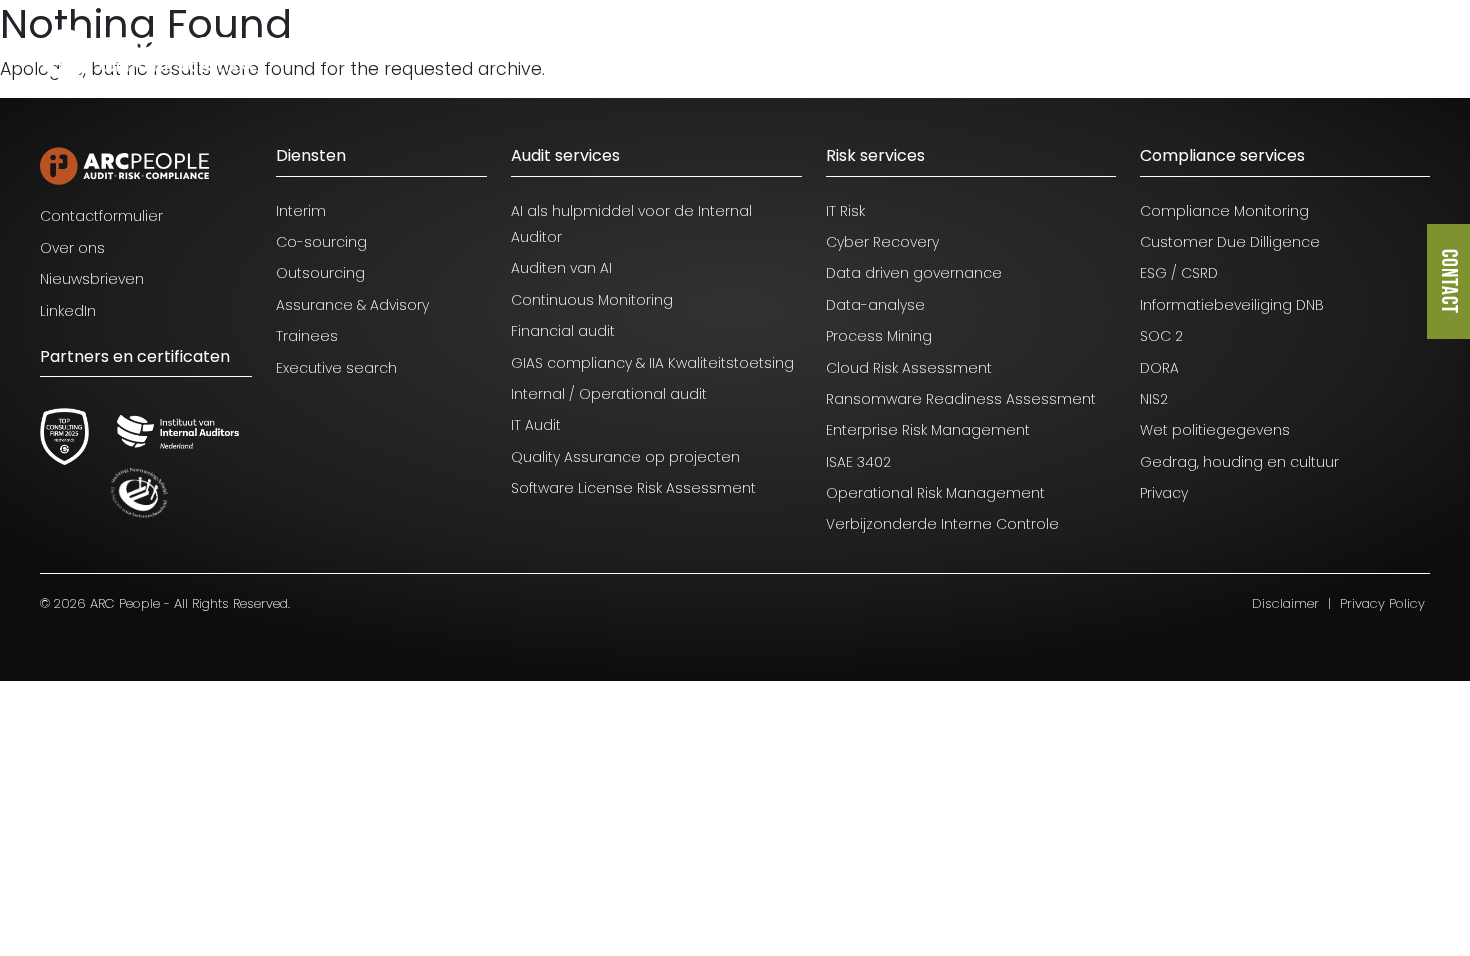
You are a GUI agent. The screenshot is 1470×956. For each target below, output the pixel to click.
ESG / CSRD (1179, 273)
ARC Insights (1091, 51)
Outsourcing (320, 273)
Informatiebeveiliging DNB (1232, 305)
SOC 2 (1161, 336)
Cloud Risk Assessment (909, 368)
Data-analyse (875, 305)
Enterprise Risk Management (928, 430)
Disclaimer (1285, 603)
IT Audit (536, 425)
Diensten (683, 51)
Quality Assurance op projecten (625, 457)
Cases (887, 51)
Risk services (875, 155)
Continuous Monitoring (592, 300)
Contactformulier (101, 216)
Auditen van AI (561, 268)
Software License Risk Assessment (633, 488)
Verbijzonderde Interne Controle (942, 524)
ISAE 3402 (858, 462)
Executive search (336, 368)
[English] (1404, 54)
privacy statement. (166, 873)
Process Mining (879, 336)
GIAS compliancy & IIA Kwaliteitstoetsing (652, 363)
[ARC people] (152, 54)
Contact (1448, 281)
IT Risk (845, 211)
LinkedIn (68, 311)
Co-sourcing (321, 242)
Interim (301, 211)
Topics (789, 51)
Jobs (978, 51)
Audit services (565, 155)
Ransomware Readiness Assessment (961, 399)
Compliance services (1222, 155)
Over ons (1220, 51)
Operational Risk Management (935, 493)
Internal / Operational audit (609, 394)
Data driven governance (914, 273)
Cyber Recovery (882, 242)
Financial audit (563, 331)
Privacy (1164, 493)
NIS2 (1154, 399)
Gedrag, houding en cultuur (1239, 462)
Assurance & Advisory (352, 305)
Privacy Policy (1382, 603)
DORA (1159, 368)
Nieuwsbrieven (92, 279)
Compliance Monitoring (1224, 211)
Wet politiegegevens (1215, 430)
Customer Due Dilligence (1230, 242)
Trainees (307, 336)
